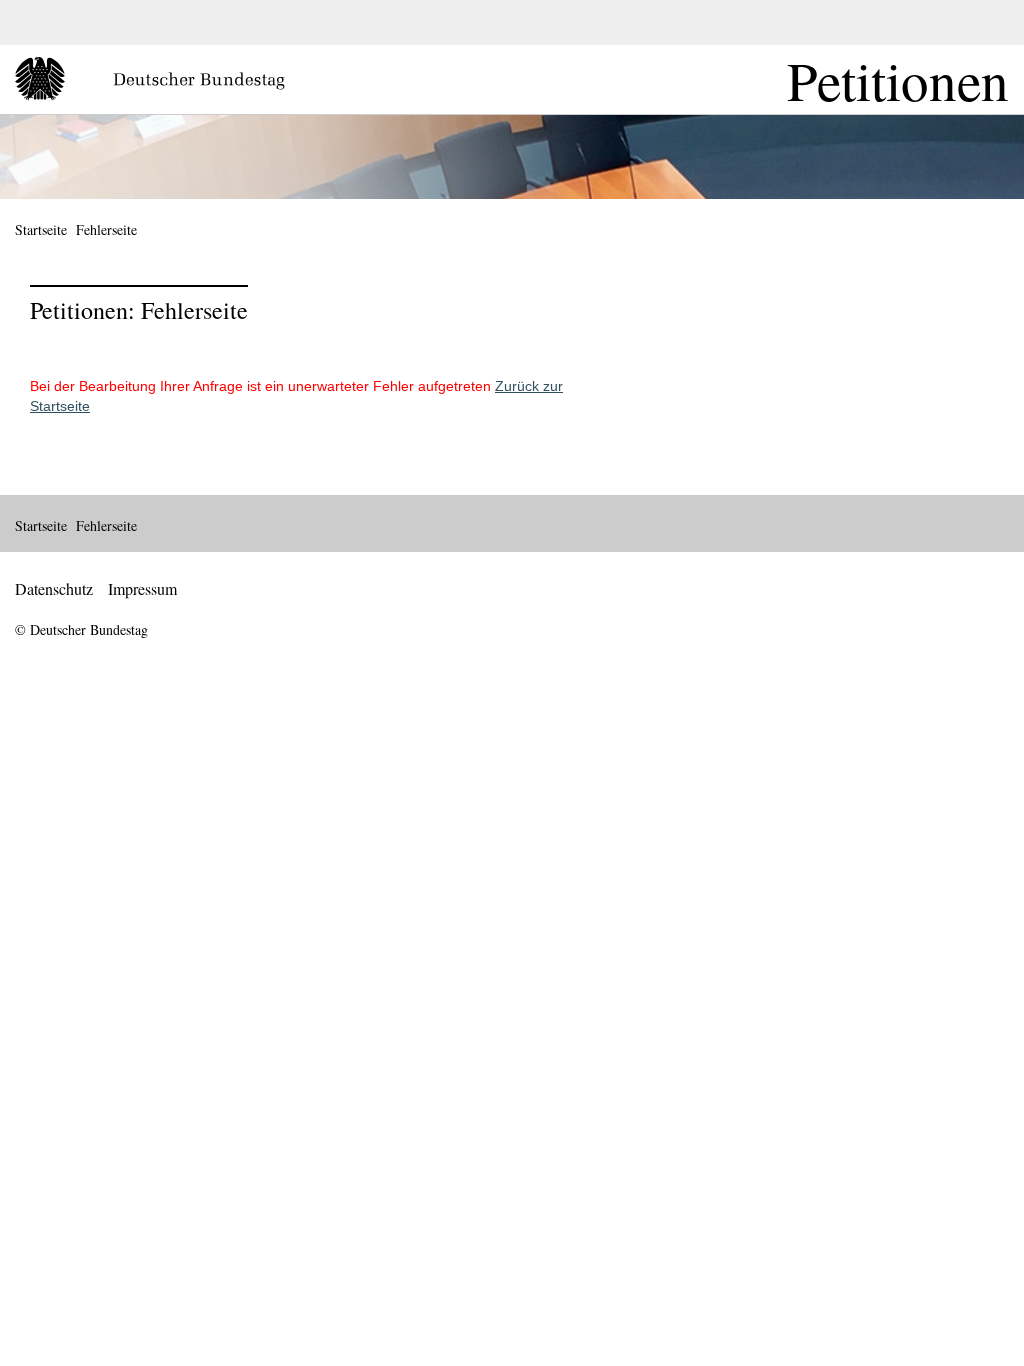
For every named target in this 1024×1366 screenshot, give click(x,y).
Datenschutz (54, 588)
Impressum (142, 588)
